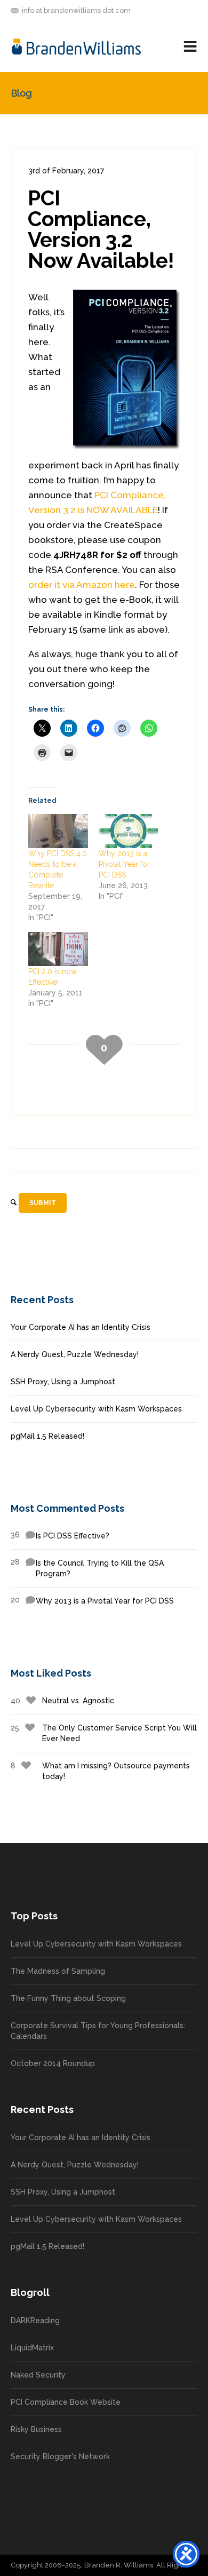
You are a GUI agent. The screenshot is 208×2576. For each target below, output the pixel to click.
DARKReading (35, 2320)
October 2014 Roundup (53, 2063)
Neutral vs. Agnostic (62, 1701)
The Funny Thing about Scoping (68, 1998)
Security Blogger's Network (60, 2457)
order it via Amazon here (82, 585)
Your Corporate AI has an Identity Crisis (81, 1327)
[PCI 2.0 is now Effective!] (58, 949)
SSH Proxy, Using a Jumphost (63, 1382)
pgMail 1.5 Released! (47, 1436)
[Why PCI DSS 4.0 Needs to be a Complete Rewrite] (58, 831)
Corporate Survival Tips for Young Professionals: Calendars (98, 2031)
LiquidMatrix (32, 2348)
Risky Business (36, 2429)
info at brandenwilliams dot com (76, 10)
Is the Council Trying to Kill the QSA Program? (87, 1568)
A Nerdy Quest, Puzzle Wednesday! (75, 1354)
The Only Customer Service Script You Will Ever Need (104, 1733)
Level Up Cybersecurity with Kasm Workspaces (96, 1409)
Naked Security (38, 2375)
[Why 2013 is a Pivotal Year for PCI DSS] (129, 831)
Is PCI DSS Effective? (60, 1535)
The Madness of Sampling (58, 1971)
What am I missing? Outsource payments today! (100, 1771)
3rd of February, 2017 (66, 171)
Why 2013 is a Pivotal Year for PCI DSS (124, 864)
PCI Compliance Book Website (66, 2402)
